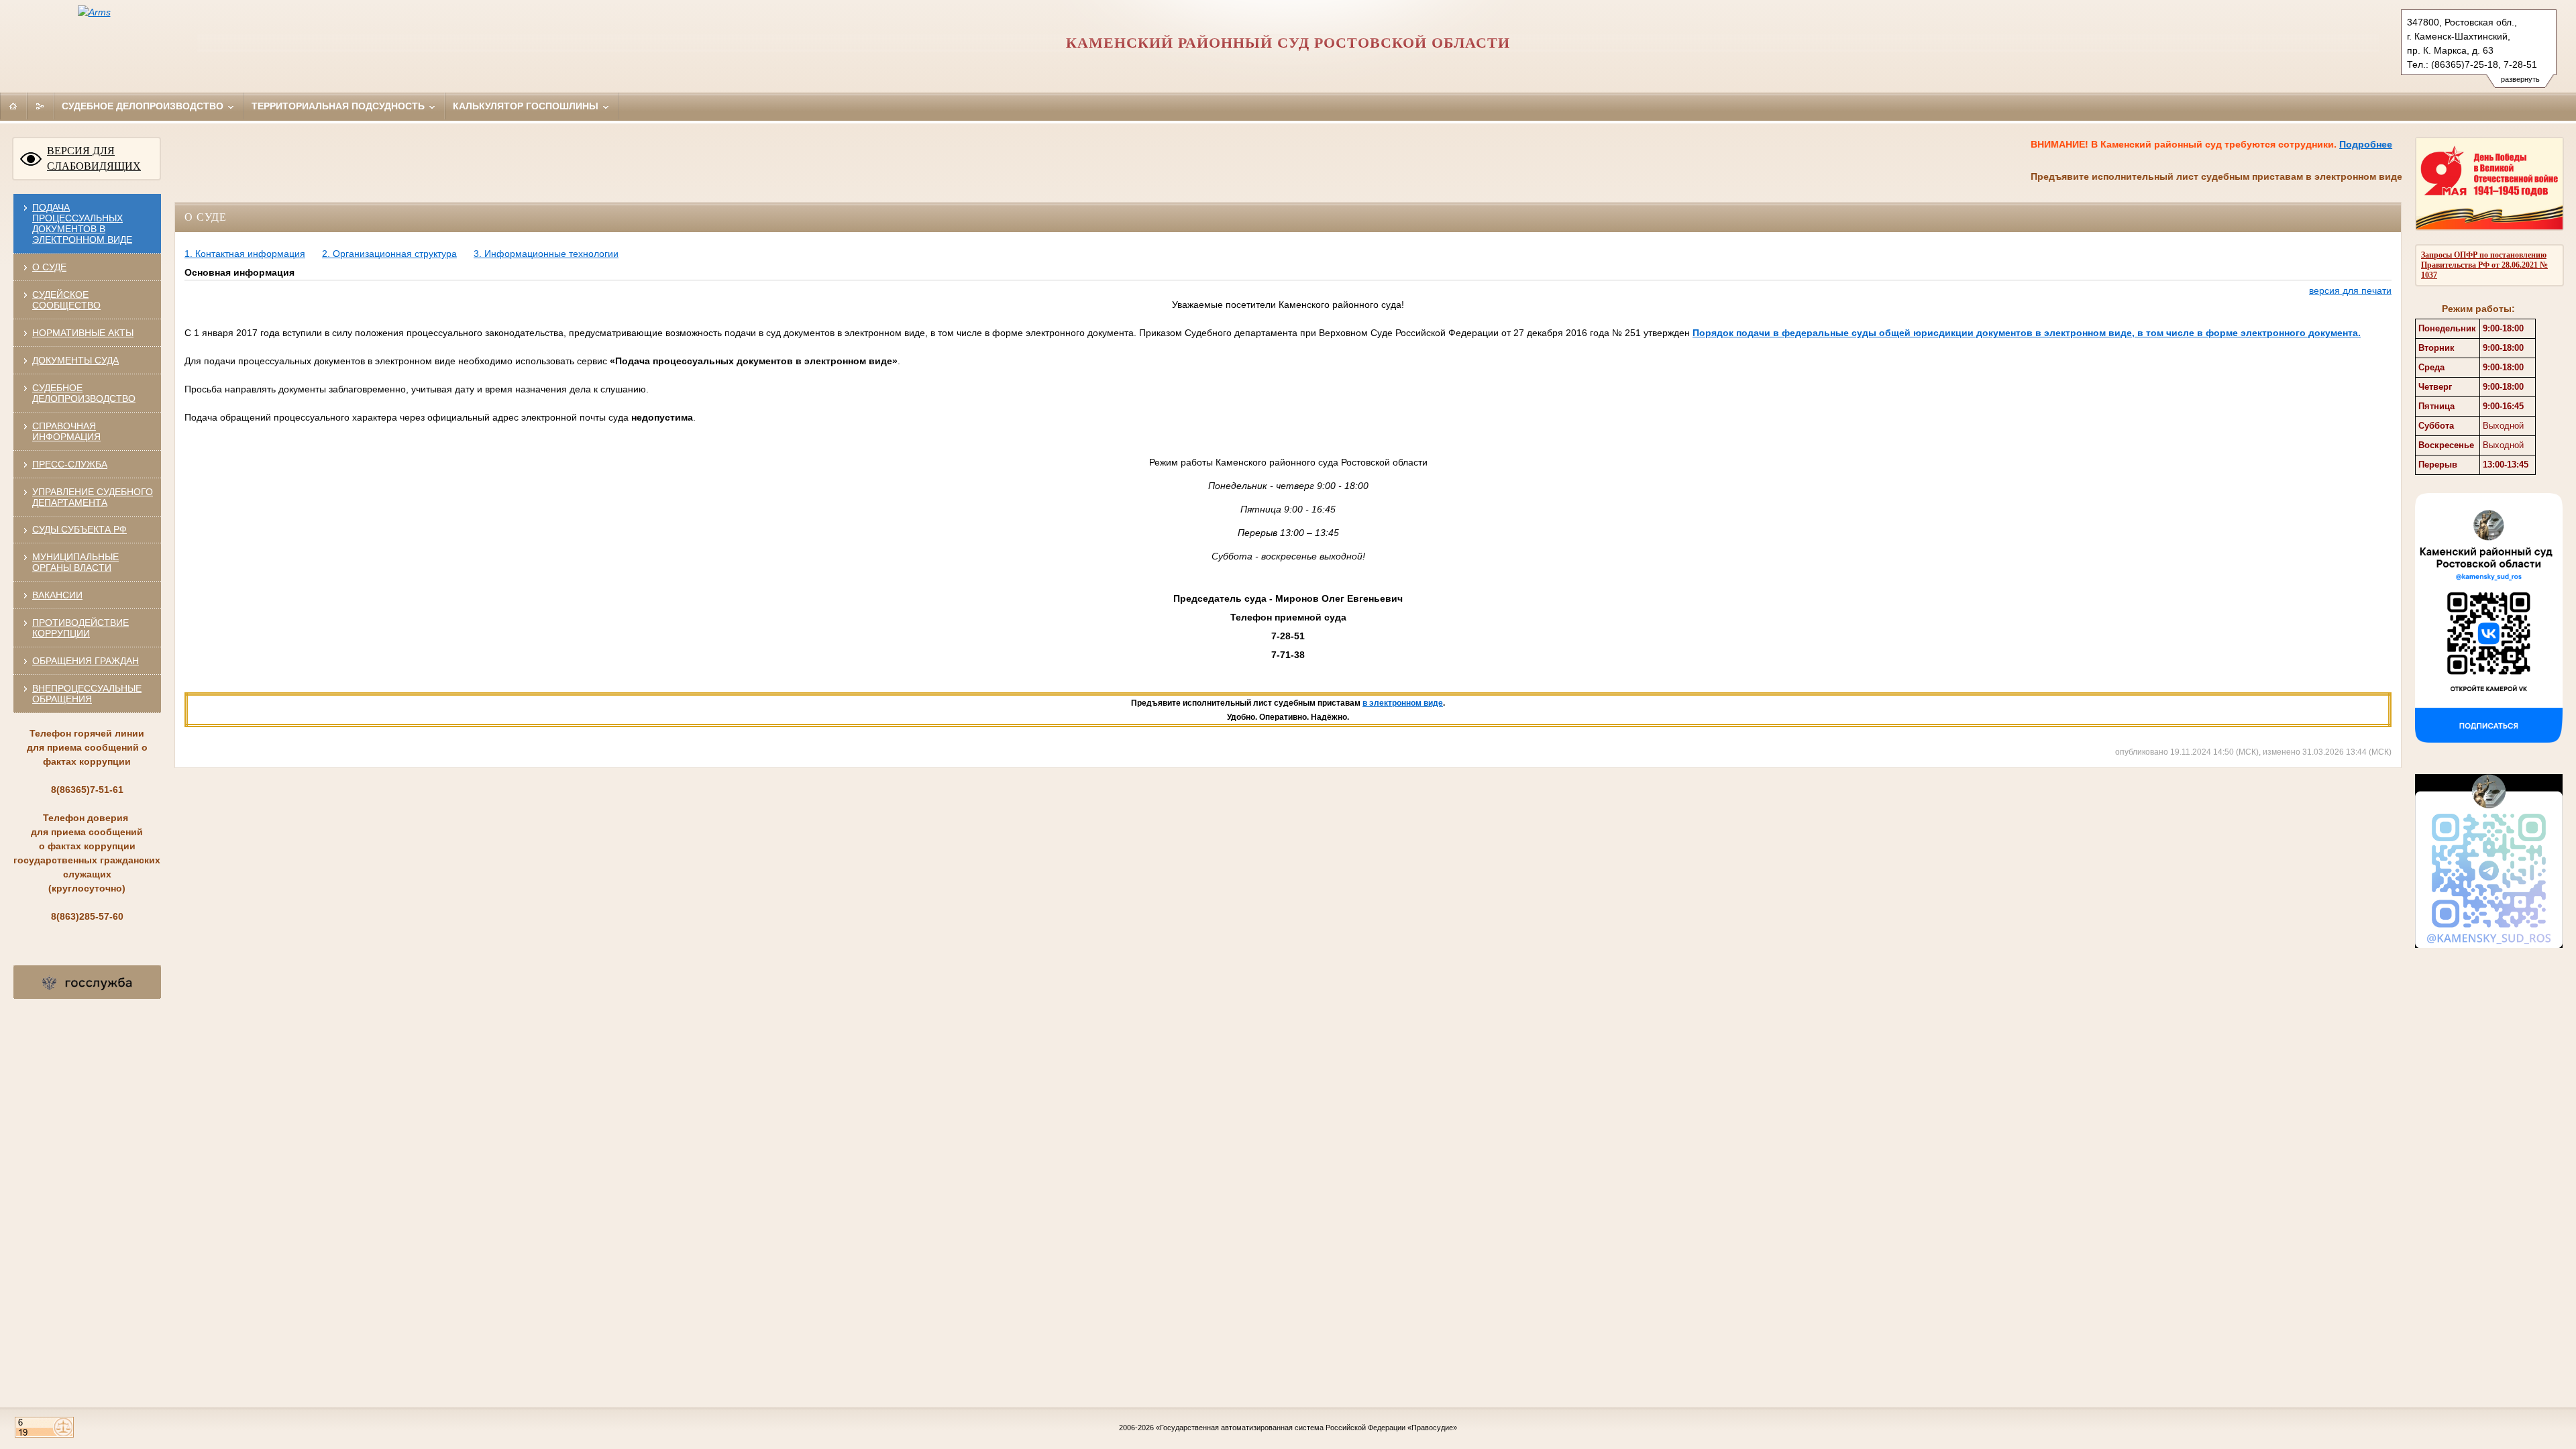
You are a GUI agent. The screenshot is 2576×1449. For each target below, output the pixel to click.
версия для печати (2350, 290)
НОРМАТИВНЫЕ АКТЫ (83, 333)
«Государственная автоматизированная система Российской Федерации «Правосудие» (1306, 1428)
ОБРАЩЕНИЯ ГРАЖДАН (86, 661)
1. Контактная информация (245, 254)
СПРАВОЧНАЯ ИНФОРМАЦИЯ (66, 431)
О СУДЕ (49, 267)
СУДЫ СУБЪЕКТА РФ (79, 529)
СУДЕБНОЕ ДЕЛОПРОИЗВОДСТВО (84, 393)
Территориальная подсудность (339, 106)
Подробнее (2319, 144)
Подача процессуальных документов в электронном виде (82, 223)
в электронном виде (1403, 703)
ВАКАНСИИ (57, 595)
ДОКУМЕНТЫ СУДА (75, 360)
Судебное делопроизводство (144, 106)
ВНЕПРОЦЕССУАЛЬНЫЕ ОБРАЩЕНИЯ (87, 694)
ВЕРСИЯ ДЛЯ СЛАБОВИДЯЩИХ (94, 158)
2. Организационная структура (389, 254)
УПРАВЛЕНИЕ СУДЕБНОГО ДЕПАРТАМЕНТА (93, 497)
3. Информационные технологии (546, 254)
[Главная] (13, 106)
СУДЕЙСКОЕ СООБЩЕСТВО (66, 300)
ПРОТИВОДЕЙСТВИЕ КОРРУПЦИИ (80, 628)
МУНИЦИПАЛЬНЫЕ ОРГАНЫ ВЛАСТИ (75, 562)
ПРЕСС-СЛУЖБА (70, 464)
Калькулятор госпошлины (527, 106)
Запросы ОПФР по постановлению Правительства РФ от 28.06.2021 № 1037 (2484, 265)
